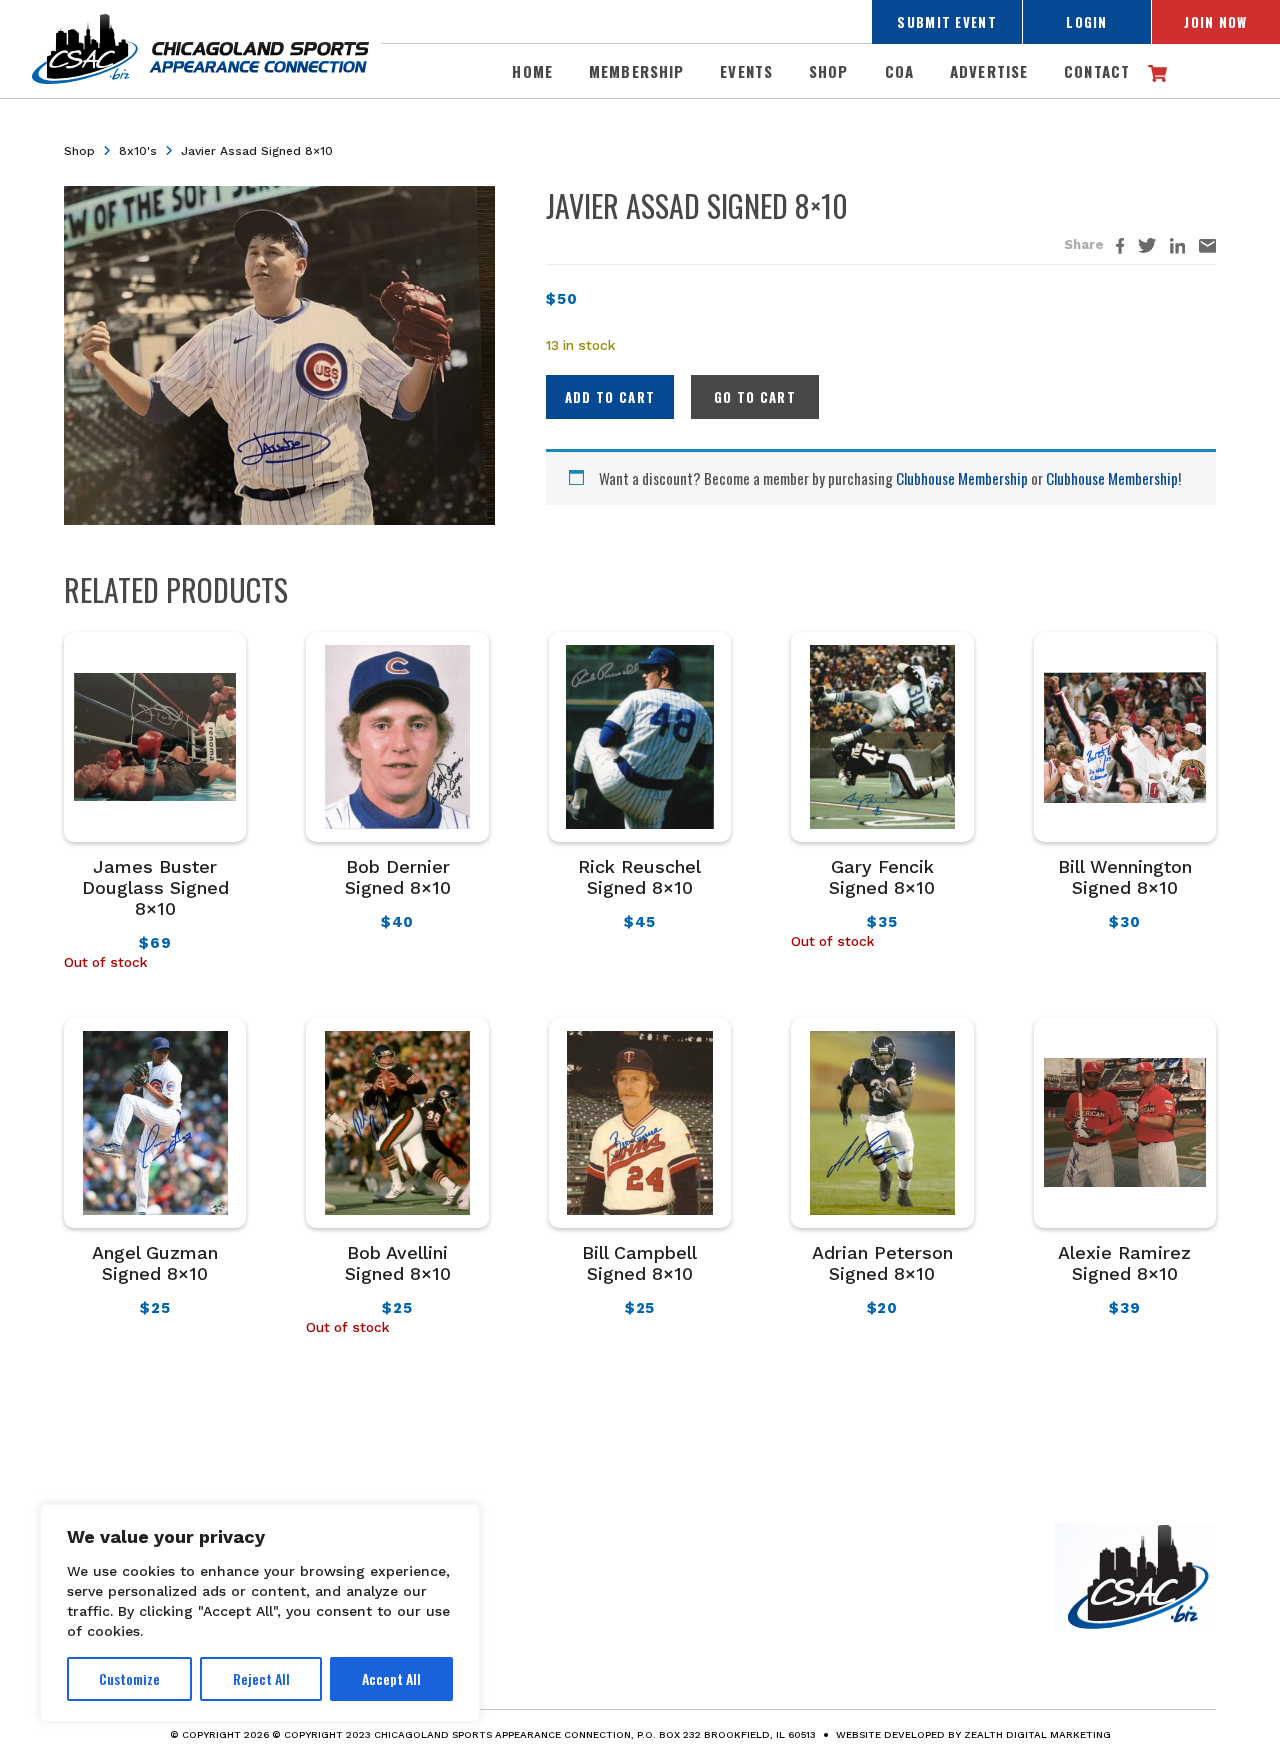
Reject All (261, 1678)
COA (899, 71)
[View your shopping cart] (1157, 70)
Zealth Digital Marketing (1037, 1734)
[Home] (1135, 1574)
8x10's (138, 151)
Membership (636, 71)
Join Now (1215, 22)
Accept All (391, 1678)
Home (532, 71)
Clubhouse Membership (962, 478)
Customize (129, 1678)
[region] (260, 1613)
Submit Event (947, 22)
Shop (829, 71)
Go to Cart (755, 397)
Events (746, 71)
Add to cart (610, 397)
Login (1087, 22)
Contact (1097, 71)
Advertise (989, 71)
